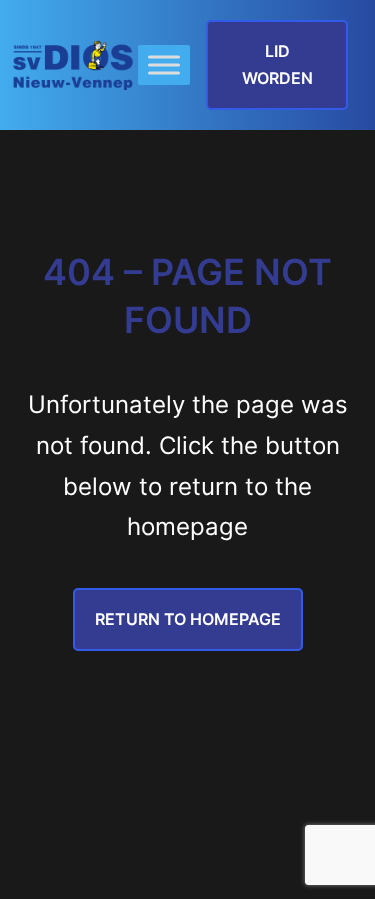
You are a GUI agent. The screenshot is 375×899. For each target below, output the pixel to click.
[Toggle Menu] (164, 65)
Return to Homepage (188, 619)
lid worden (277, 64)
